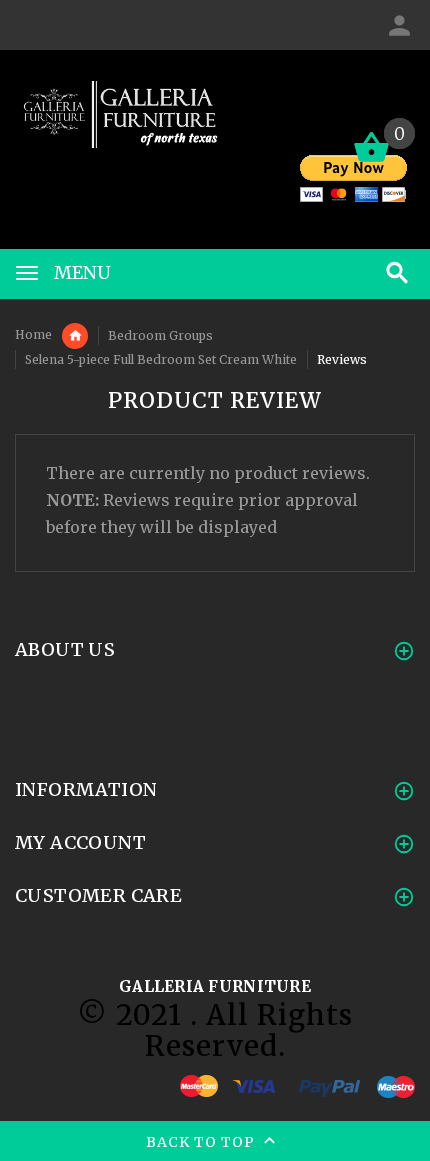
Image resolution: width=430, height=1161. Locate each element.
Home (33, 334)
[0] (371, 160)
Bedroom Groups (160, 335)
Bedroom (75, 336)
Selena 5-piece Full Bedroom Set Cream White (161, 359)
